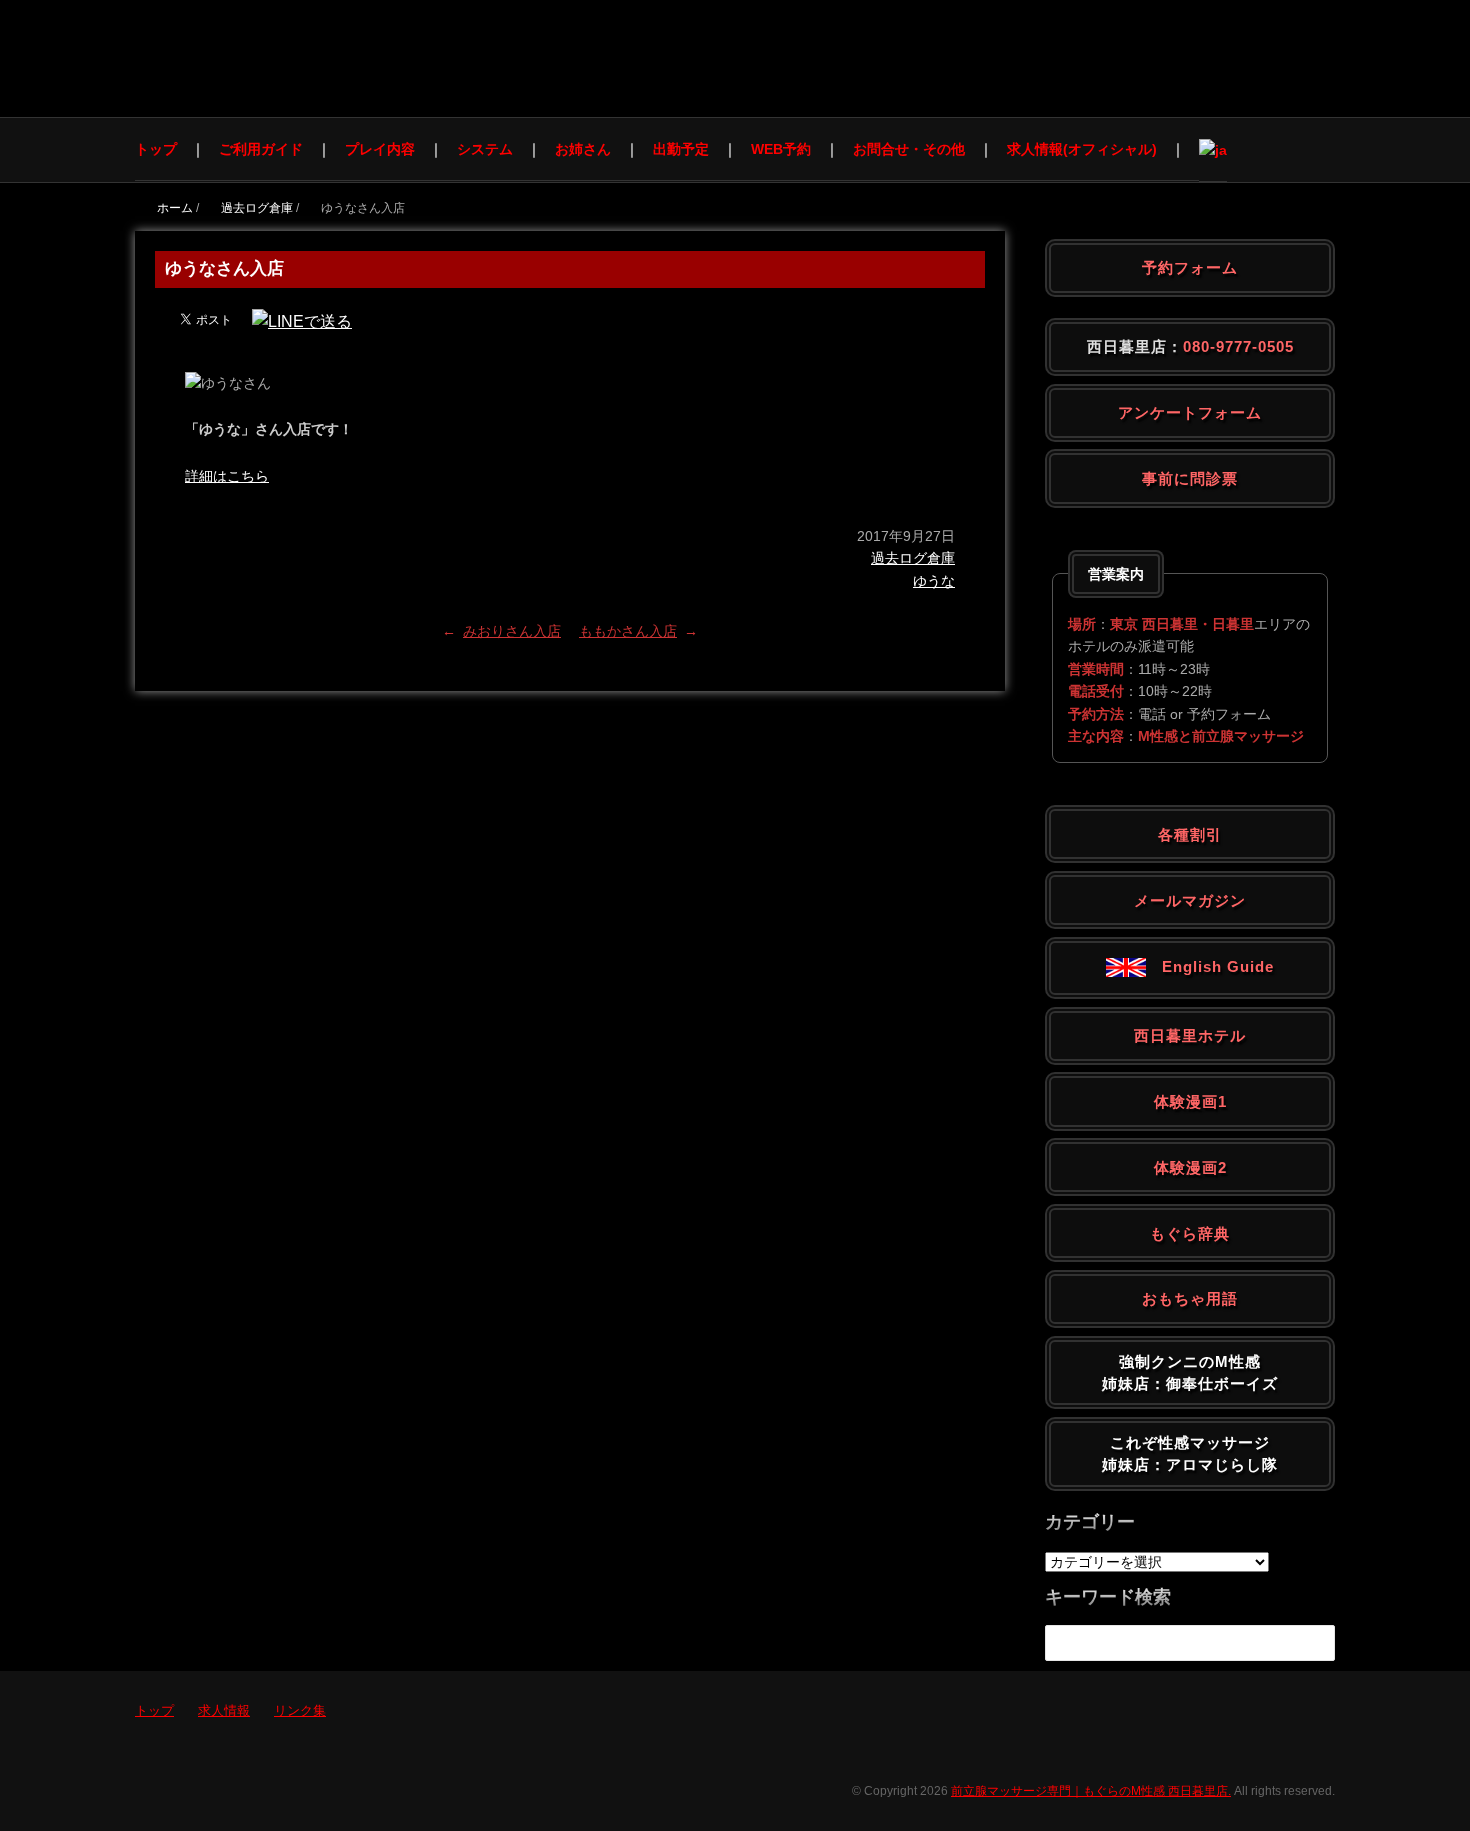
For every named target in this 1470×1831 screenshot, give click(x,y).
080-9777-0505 (1238, 346)
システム (485, 149)
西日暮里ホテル (1190, 1035)
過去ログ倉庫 (913, 558)
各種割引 (1190, 834)
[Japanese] (1213, 149)
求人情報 (224, 1710)
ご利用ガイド (261, 149)
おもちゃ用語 (1190, 1298)
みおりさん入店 (512, 631)
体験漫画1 (1190, 1101)
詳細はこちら (227, 476)
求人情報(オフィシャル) (1082, 149)
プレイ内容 (380, 149)
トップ (156, 149)
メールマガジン (1190, 900)
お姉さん (583, 149)
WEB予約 (781, 149)
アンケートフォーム (1190, 412)
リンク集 (300, 1710)
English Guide (1210, 966)
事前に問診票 (1190, 478)
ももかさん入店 (628, 631)
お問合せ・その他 (909, 149)
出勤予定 (681, 149)
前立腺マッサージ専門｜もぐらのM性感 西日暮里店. (1091, 1791)
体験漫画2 (1190, 1167)
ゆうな (934, 581)
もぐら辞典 (1190, 1233)
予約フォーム (1190, 267)
